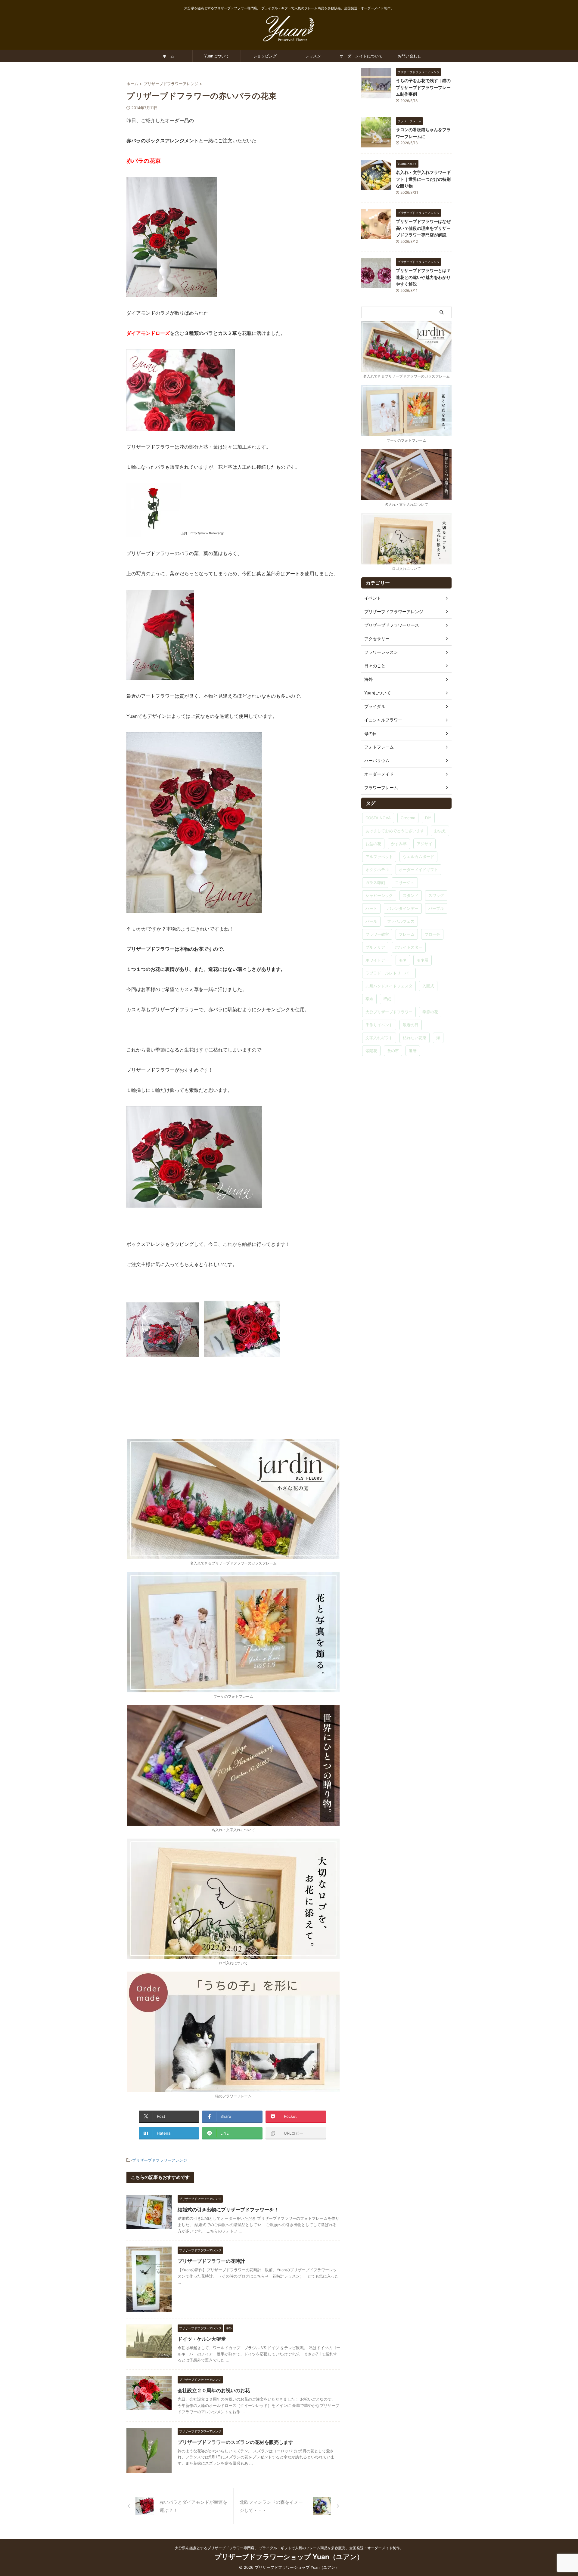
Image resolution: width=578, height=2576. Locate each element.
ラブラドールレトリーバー (389, 973)
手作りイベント (379, 1025)
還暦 (413, 1051)
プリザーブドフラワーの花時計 (211, 2261)
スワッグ (436, 895)
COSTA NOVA (378, 818)
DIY (428, 818)
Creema (408, 818)
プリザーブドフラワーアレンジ (160, 2160)
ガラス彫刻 (375, 882)
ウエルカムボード (418, 857)
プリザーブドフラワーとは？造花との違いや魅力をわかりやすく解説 (423, 277)
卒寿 (369, 999)
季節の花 (430, 1012)
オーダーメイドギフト (418, 869)
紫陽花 (371, 1051)
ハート (371, 908)
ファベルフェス (401, 921)
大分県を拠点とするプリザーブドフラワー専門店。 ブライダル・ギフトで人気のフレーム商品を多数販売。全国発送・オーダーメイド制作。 (289, 2548)
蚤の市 (393, 1051)
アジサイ (424, 844)
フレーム (407, 934)
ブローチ (432, 934)
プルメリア (375, 947)
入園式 (428, 986)
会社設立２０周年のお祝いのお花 (214, 2390)
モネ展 (423, 960)
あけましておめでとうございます (395, 831)
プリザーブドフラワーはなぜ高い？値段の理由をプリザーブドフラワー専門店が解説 (423, 228)
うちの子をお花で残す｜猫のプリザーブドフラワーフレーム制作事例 (423, 87)
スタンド (411, 895)
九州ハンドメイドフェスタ (389, 986)
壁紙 (387, 999)
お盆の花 (373, 844)
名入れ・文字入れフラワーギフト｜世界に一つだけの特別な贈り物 (423, 179)
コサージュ (405, 882)
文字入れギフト (379, 1038)
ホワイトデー (377, 960)
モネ (403, 960)
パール (371, 921)
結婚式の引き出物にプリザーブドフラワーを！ (228, 2210)
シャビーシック (379, 895)
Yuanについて (217, 56)
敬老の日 (411, 1025)
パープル (436, 908)
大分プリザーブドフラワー (389, 1012)
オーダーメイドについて (361, 56)
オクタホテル (377, 869)
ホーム (168, 56)
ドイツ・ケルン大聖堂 (202, 2339)
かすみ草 (399, 844)
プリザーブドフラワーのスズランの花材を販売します (235, 2442)
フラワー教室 (377, 934)
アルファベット (379, 857)
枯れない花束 (415, 1038)
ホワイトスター (409, 947)
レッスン (313, 56)
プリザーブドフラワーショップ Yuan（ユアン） (289, 2557)
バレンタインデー (403, 908)
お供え (440, 831)
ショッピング (265, 56)
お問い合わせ (409, 56)
